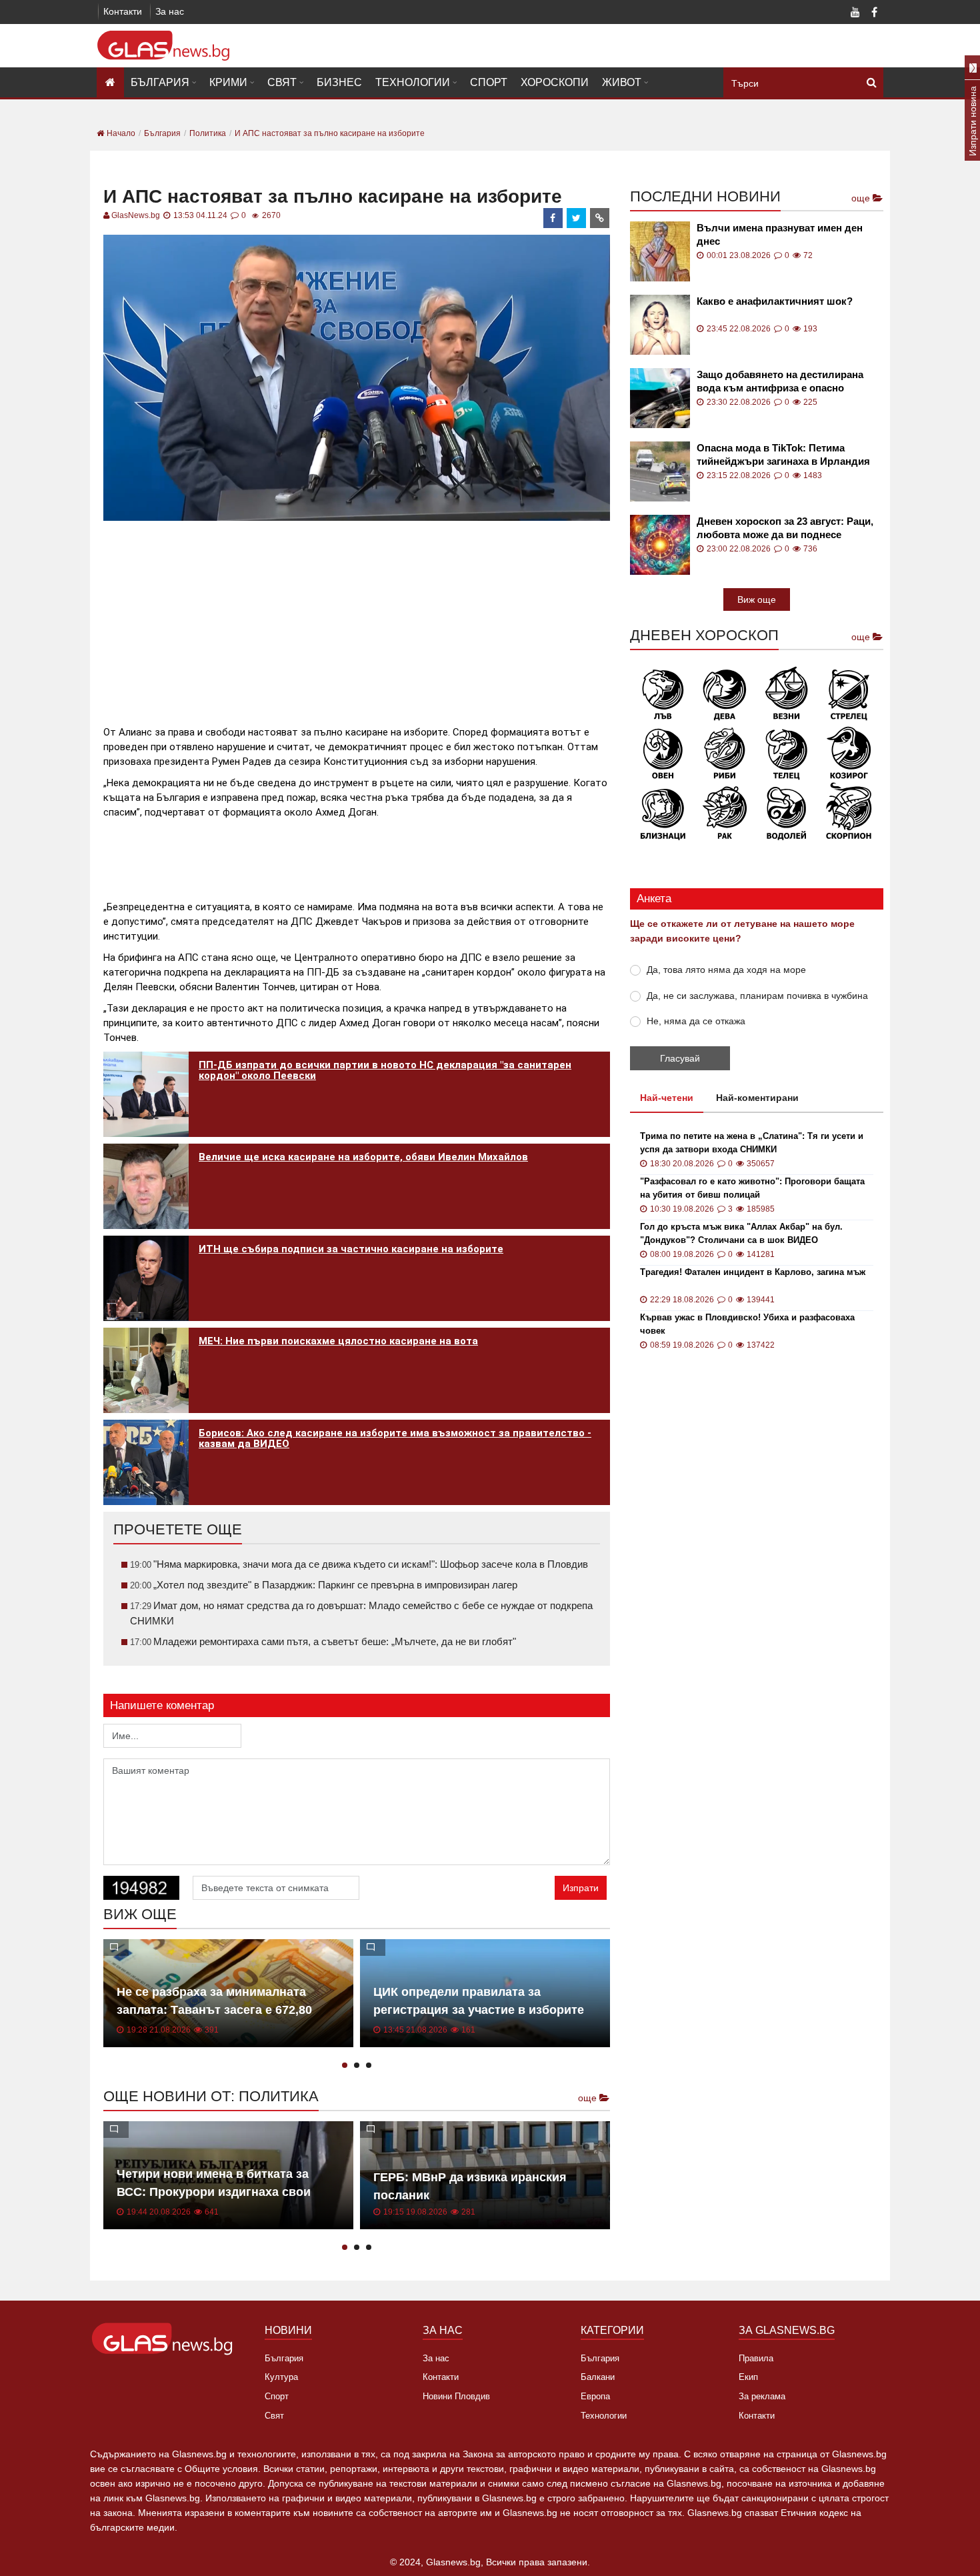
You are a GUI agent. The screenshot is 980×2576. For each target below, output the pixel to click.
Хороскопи (555, 82)
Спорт (489, 82)
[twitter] (577, 218)
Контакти (123, 11)
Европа (595, 2396)
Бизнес (339, 82)
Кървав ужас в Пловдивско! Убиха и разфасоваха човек (747, 1324)
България (160, 82)
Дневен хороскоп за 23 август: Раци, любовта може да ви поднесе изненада (785, 528)
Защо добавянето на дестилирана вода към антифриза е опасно (780, 381)
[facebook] (553, 218)
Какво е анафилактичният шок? (775, 301)
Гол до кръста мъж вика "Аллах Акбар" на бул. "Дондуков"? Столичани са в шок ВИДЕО (741, 1233)
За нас (170, 11)
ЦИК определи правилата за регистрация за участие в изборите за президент (479, 2010)
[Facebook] (874, 13)
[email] (600, 218)
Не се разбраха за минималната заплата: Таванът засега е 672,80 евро (214, 2010)
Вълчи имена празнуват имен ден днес (780, 234)
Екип (748, 2377)
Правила (756, 2358)
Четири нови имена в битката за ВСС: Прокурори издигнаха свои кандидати (214, 2192)
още (589, 2098)
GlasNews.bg (136, 215)
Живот (622, 82)
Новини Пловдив (456, 2396)
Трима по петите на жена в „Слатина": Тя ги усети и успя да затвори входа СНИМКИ (752, 1143)
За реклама (762, 2396)
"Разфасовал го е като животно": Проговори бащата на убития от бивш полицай (752, 1188)
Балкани (598, 2377)
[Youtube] (855, 13)
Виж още (757, 599)
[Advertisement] (357, 617)
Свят (282, 82)
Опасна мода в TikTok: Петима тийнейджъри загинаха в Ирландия (783, 454)
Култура (281, 2377)
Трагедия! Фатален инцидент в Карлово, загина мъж (753, 1272)
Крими (228, 82)
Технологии (413, 82)
